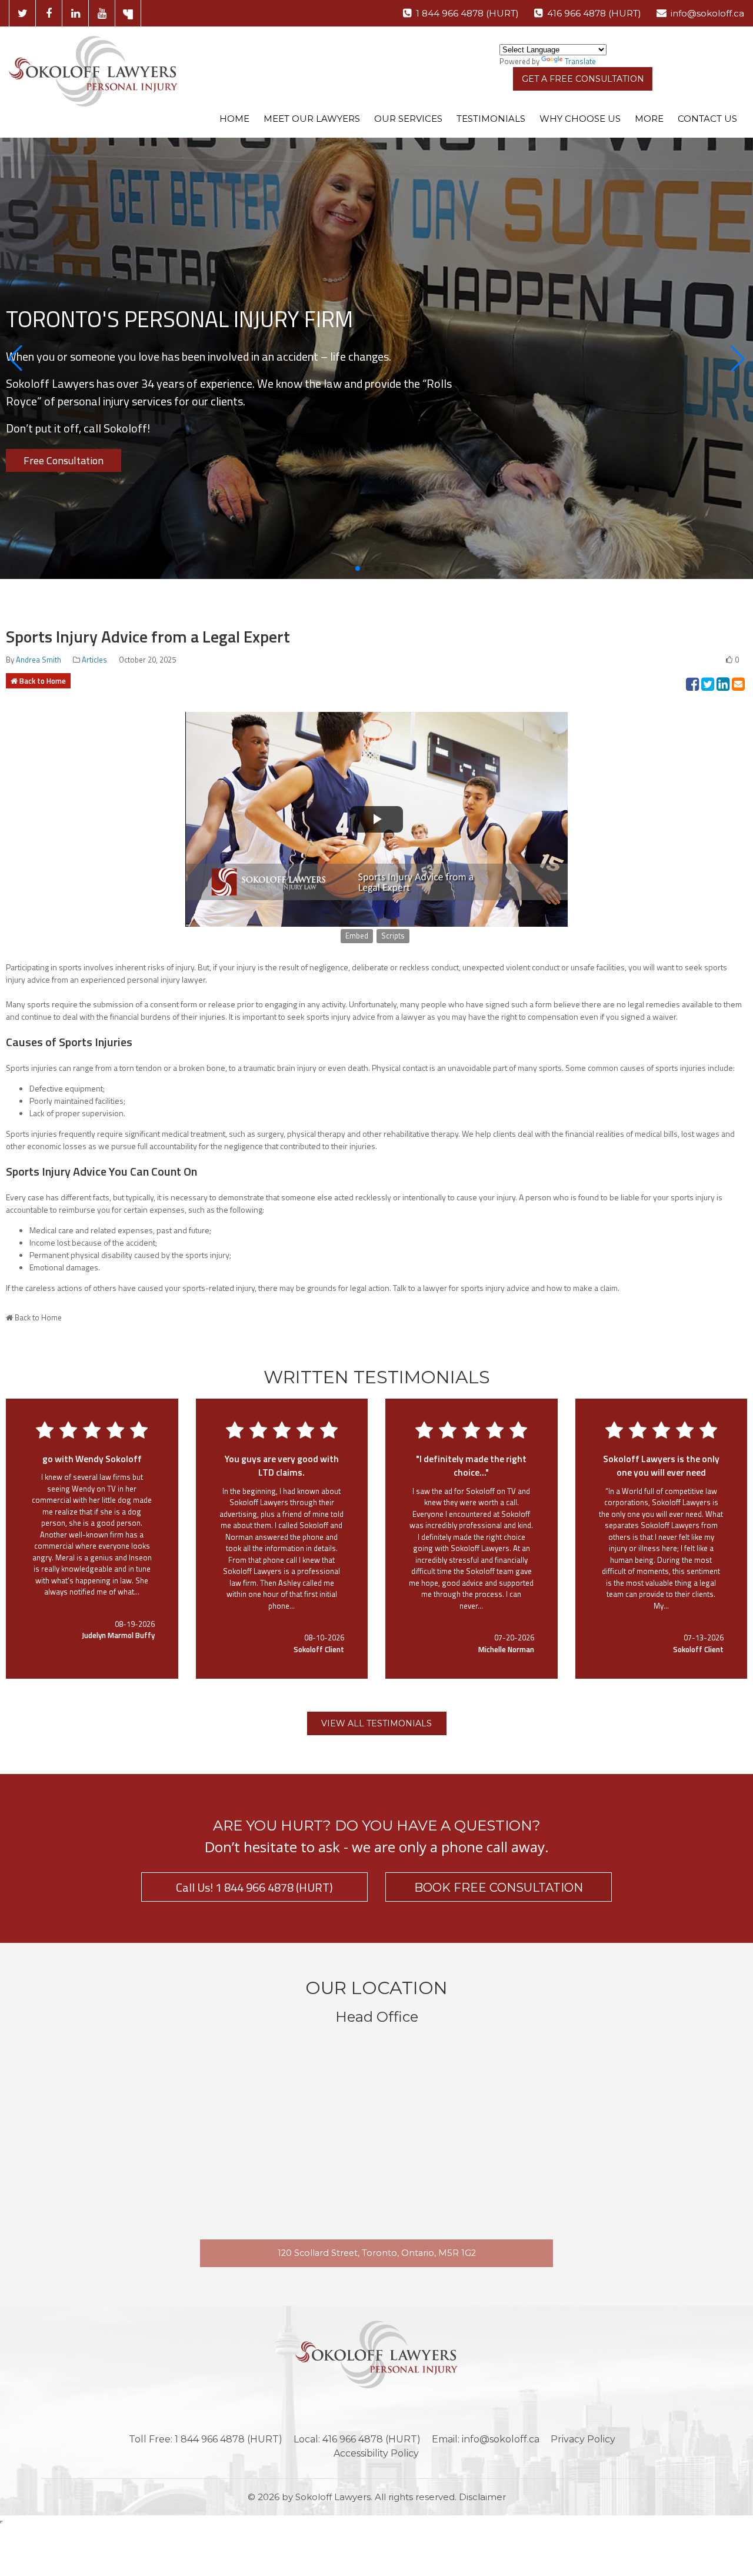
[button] (15, 358)
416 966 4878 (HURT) (594, 13)
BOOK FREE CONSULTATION (499, 1888)
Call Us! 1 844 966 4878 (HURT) (254, 1887)
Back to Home (43, 681)
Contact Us (707, 119)
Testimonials (491, 119)
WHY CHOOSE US (580, 119)
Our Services (408, 119)
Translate (580, 61)
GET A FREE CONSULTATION (583, 79)
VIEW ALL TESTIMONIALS (376, 1723)
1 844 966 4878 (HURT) (467, 13)
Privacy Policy (583, 2439)
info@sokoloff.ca (707, 13)
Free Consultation (64, 460)
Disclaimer (482, 2497)
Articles (94, 660)
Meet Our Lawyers (312, 119)
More (649, 119)
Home (234, 119)
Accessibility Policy (376, 2453)
